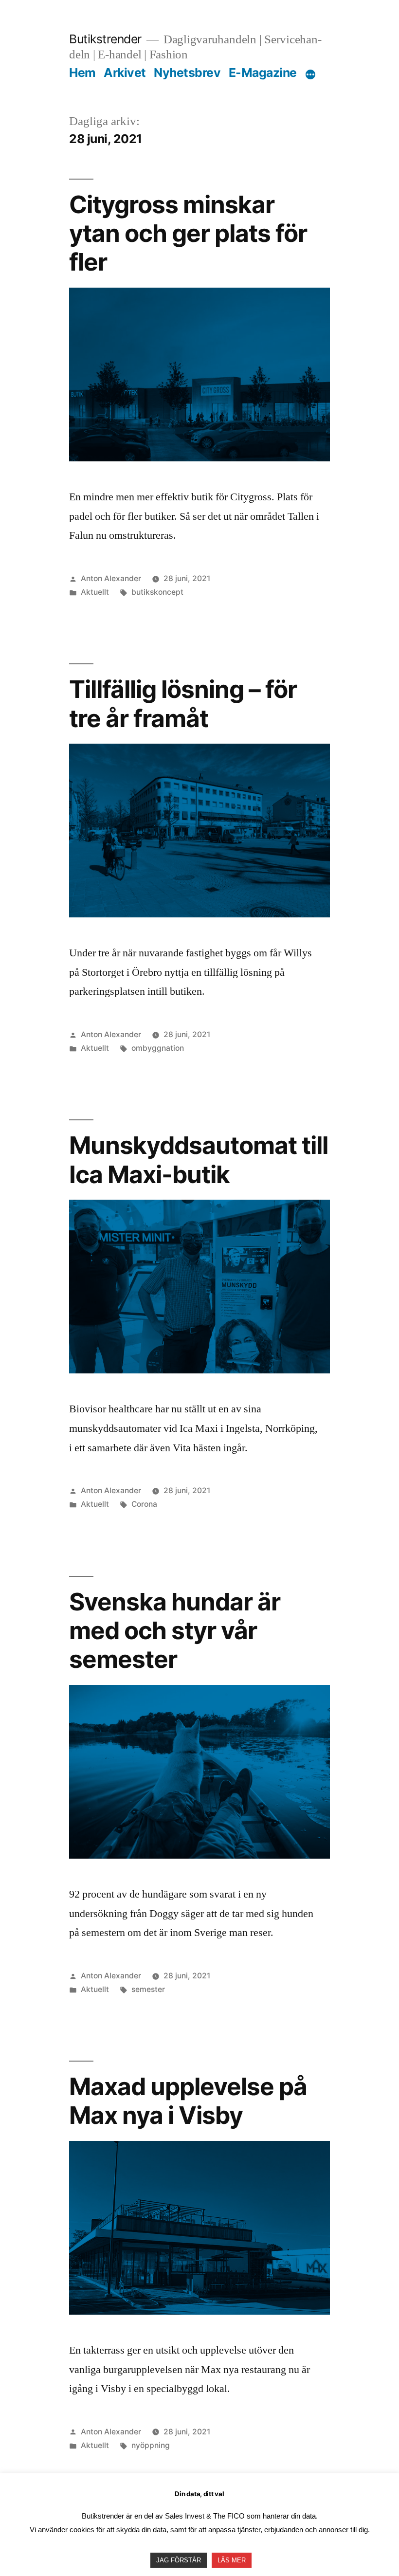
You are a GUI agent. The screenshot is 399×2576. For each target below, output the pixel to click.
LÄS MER (232, 2560)
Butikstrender (105, 39)
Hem (82, 73)
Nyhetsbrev (187, 73)
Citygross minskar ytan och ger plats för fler (188, 233)
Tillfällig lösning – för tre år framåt (183, 703)
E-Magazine (263, 73)
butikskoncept (157, 592)
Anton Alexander (111, 578)
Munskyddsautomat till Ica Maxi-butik (199, 1160)
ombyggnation (158, 1048)
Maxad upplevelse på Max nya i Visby (188, 2101)
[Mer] (310, 74)
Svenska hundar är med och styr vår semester (175, 1631)
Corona (144, 1504)
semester (148, 1989)
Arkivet (125, 73)
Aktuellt (95, 592)
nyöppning (151, 2445)
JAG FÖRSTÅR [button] (179, 2560)
